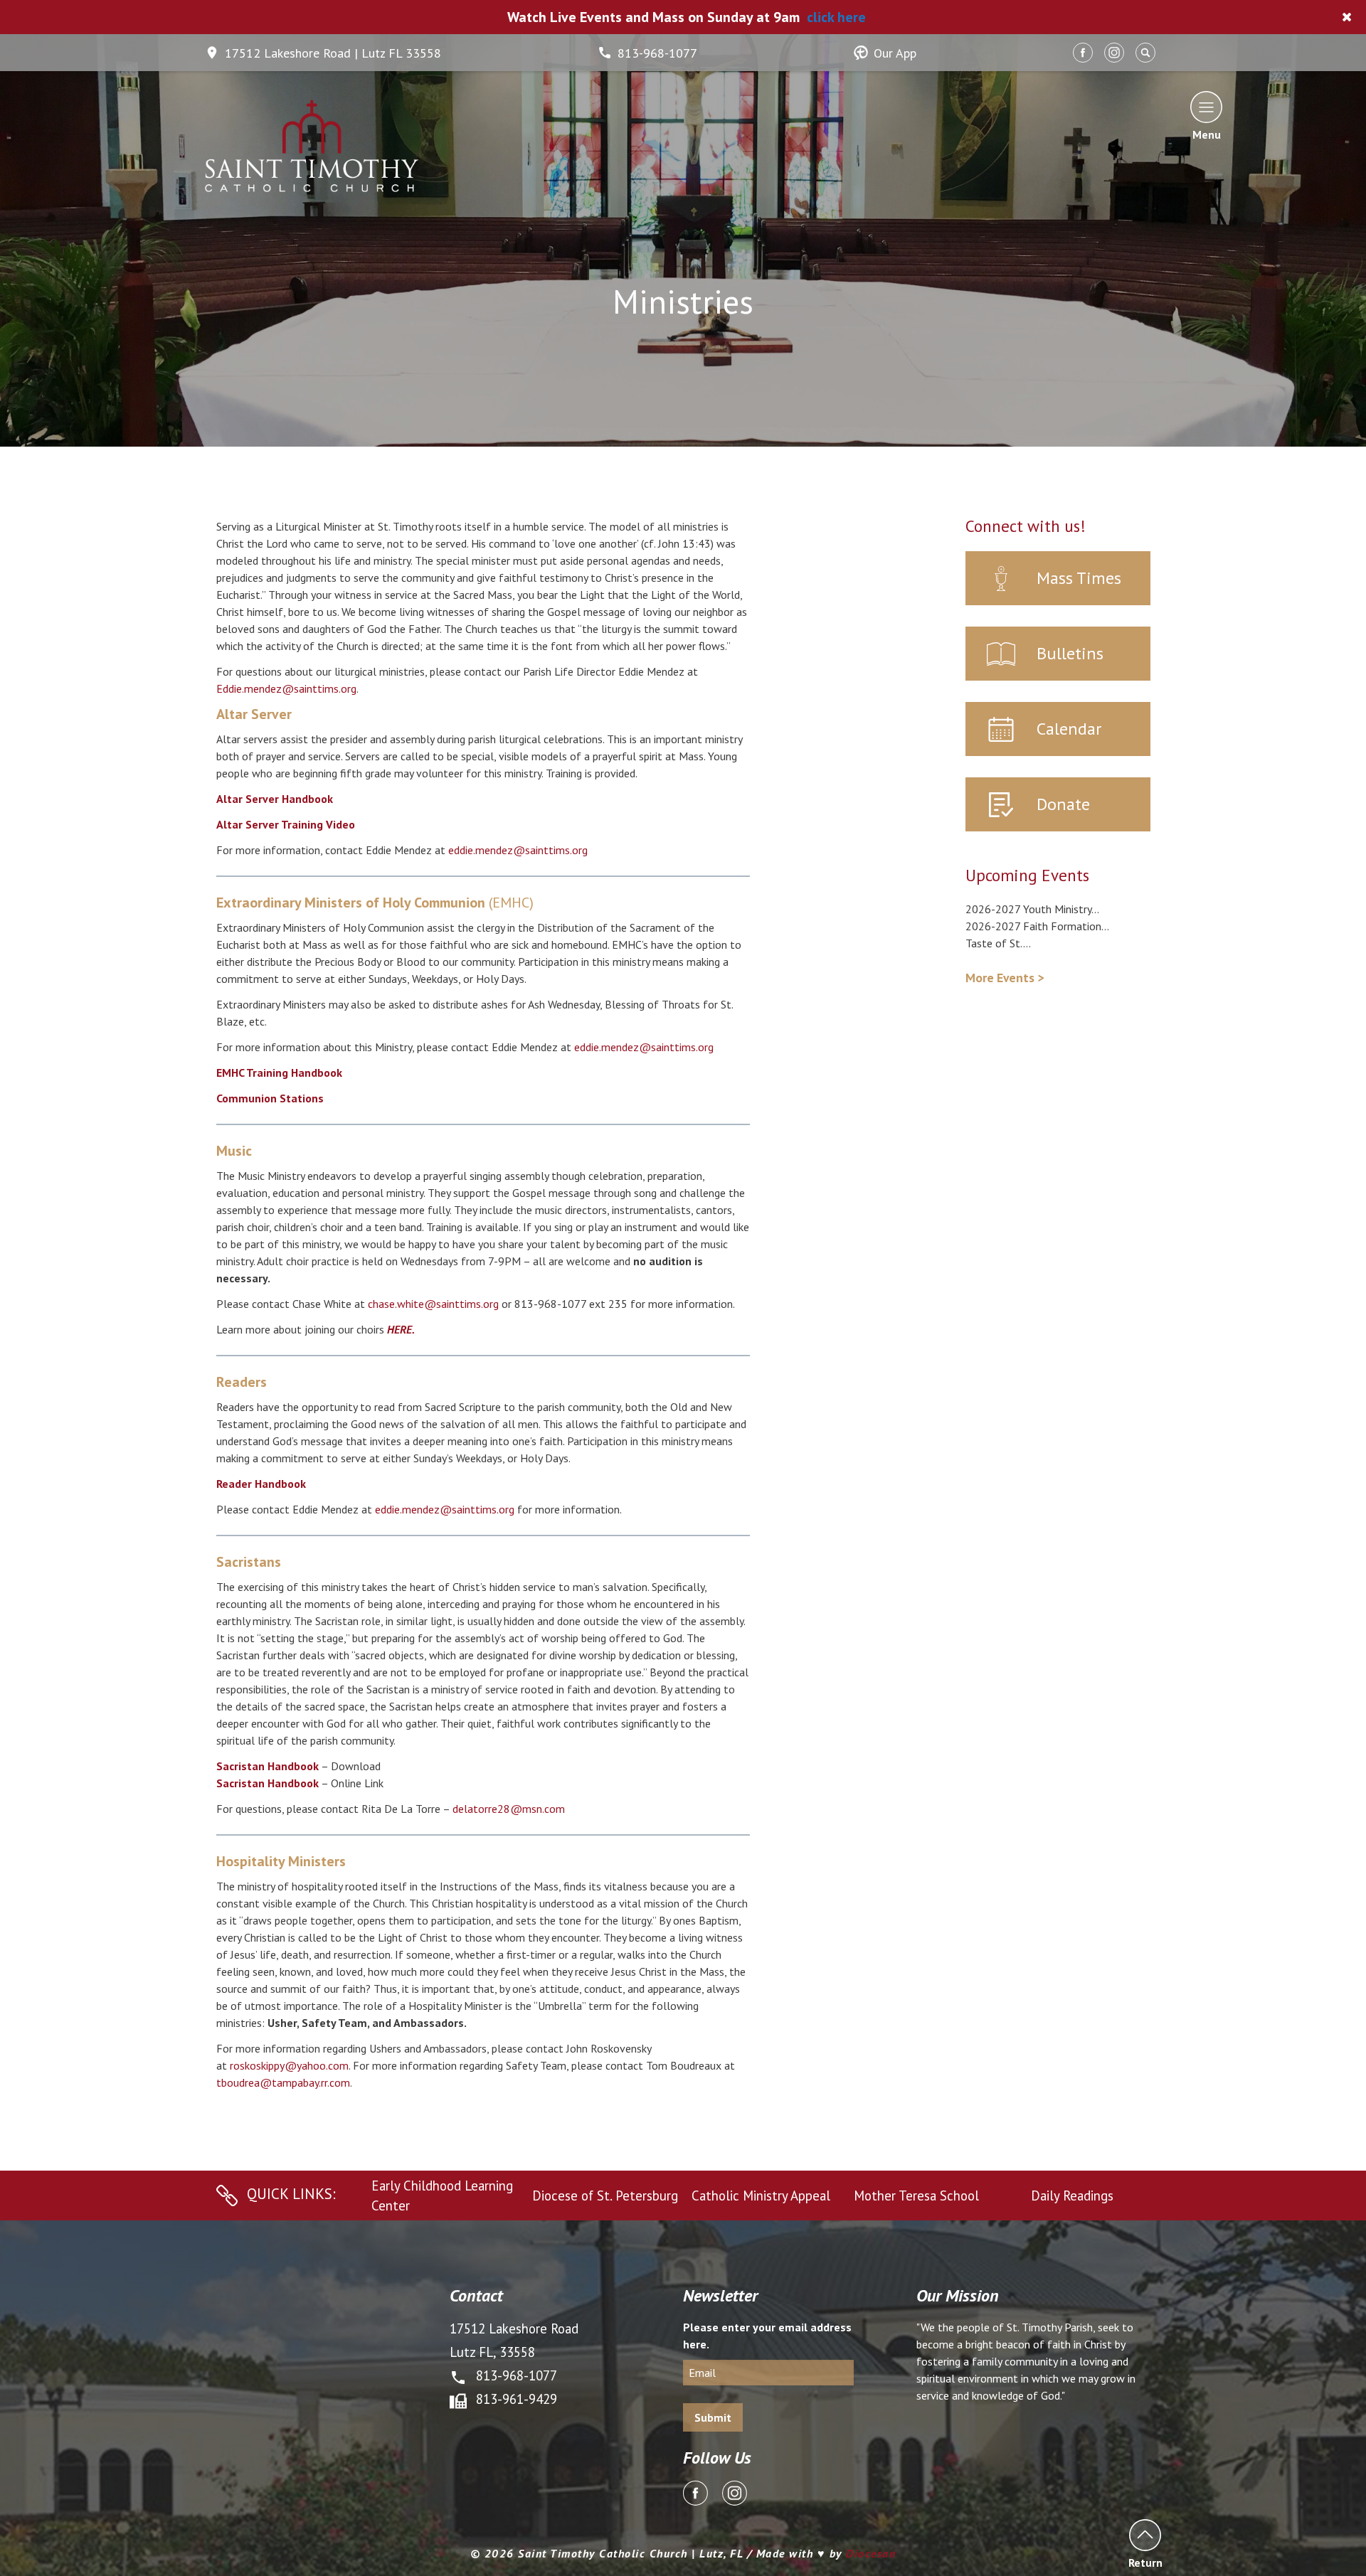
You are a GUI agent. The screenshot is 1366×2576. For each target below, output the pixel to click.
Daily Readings (1072, 2196)
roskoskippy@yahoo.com (289, 2065)
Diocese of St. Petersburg (605, 2196)
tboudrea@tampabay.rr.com (283, 2082)
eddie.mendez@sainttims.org (518, 850)
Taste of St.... (998, 943)
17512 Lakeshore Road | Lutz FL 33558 (333, 53)
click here (836, 17)
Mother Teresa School (916, 2196)
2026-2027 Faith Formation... (1037, 926)
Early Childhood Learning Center (442, 2196)
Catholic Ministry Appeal (761, 2196)
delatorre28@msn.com (509, 1809)
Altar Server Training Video (286, 824)
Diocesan (871, 2553)
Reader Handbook (261, 1484)
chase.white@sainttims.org (433, 1304)
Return (1145, 2562)
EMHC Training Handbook (279, 1073)
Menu (1207, 134)
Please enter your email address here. (767, 2336)
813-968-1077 (657, 53)
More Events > (1005, 978)
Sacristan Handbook (268, 1766)
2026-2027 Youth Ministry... (1032, 909)
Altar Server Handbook (275, 799)
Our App (895, 53)
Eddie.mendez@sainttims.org (286, 688)
